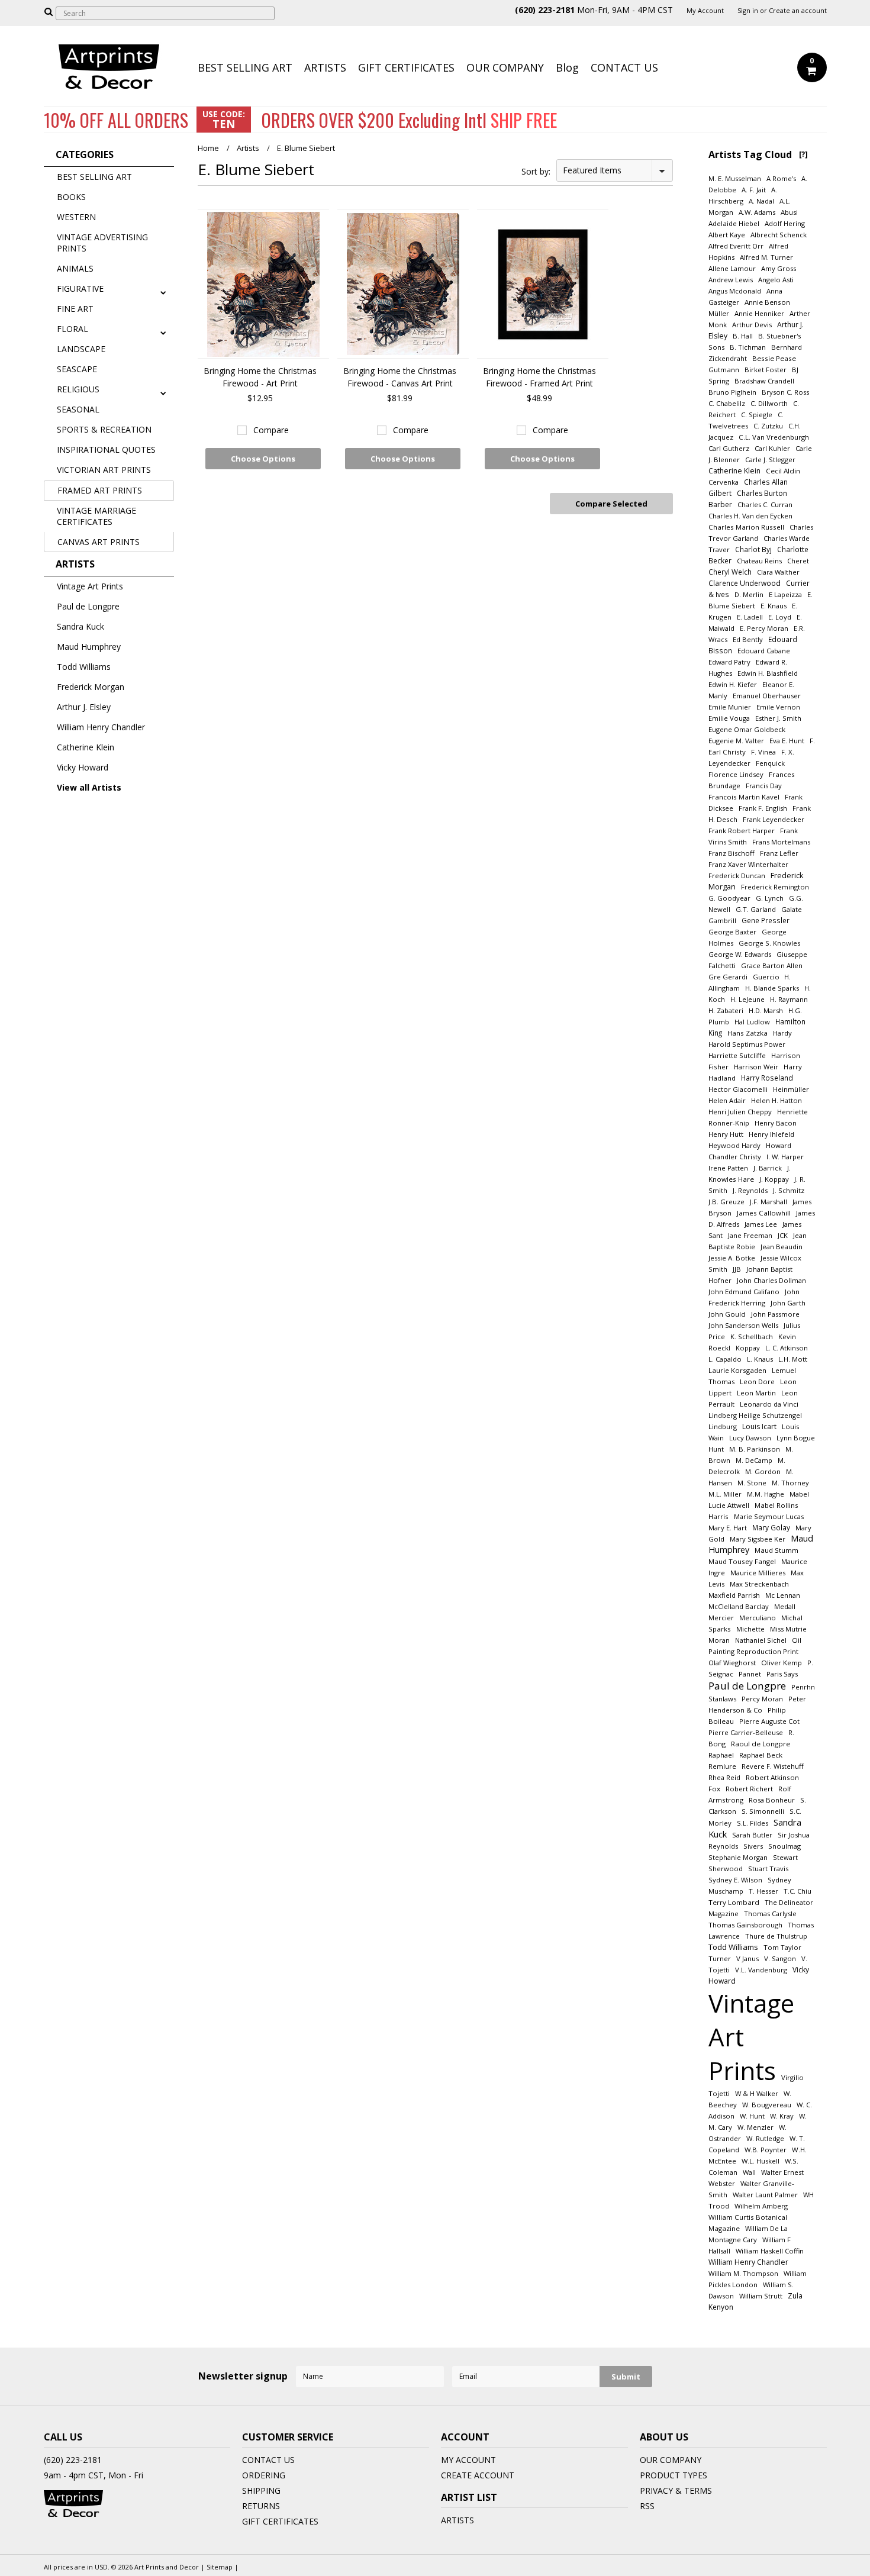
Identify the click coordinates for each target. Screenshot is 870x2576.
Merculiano (758, 1618)
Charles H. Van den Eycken (750, 516)
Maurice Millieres (758, 1573)
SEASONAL (78, 409)
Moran (719, 1640)
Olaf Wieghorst (732, 1663)
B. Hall (743, 336)
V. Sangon (780, 1958)
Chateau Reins (759, 561)
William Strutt (761, 2296)
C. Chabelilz (727, 403)
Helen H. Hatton (776, 1100)
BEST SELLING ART (245, 67)
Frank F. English (763, 808)
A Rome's (781, 178)
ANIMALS (75, 268)
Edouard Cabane (764, 651)
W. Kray (782, 2116)
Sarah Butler (752, 1835)
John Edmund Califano (744, 1292)
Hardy (782, 1033)
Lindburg (723, 1426)
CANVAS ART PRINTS (99, 542)
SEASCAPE (77, 369)
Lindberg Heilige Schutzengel (755, 1415)
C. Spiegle (757, 415)
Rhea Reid (724, 1777)
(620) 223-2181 (73, 2460)
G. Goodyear (729, 898)
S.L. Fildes (753, 1823)
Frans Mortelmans (781, 842)
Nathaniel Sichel (761, 1640)
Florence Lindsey (736, 774)
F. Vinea (763, 752)
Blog (567, 67)
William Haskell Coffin (770, 2251)
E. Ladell (750, 617)
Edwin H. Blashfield (768, 673)
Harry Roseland (767, 1078)
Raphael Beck (761, 1755)
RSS (647, 2506)
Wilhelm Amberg (761, 2206)
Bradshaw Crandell (764, 381)
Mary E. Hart (728, 1528)
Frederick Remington (775, 887)
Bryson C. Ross (785, 392)
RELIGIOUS (78, 389)
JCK (783, 1235)
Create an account (798, 11)
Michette (750, 1629)
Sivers (753, 1846)
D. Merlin (749, 594)
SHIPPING (261, 2490)
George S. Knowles (769, 943)
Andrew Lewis (731, 280)
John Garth (788, 1303)
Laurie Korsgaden (737, 1370)
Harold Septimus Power (747, 1044)
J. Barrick (768, 1168)
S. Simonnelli (763, 1811)
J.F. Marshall (768, 1202)
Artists (248, 148)
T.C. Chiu (797, 1891)
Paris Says (782, 1674)
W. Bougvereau (767, 2105)
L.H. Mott (793, 1359)
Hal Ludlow (752, 1022)
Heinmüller (791, 1089)
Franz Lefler (779, 853)
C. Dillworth (769, 403)
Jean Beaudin (782, 1247)
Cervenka (724, 482)
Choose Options (263, 459)
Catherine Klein (86, 747)
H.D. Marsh (766, 1010)
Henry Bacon (776, 1123)
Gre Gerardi (728, 977)
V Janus (747, 1958)
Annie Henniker (759, 313)
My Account (705, 11)
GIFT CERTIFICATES (406, 67)
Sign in (748, 11)
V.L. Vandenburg (761, 1970)
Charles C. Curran (765, 504)
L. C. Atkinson (787, 1348)
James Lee (761, 1224)
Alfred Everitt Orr (736, 246)
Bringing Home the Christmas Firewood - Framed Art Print (539, 377)
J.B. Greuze (726, 1202)
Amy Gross (779, 268)
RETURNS (261, 2506)
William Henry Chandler (101, 727)
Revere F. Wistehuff (773, 1766)
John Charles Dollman (771, 1280)
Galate (792, 909)
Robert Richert (749, 1789)
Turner (720, 1958)
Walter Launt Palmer (765, 2195)
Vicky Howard (83, 767)
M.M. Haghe (766, 1494)
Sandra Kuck (80, 626)
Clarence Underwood (745, 583)
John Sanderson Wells (743, 1325)
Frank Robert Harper (742, 831)
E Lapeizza (785, 594)
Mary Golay (771, 1527)
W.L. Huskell (761, 2161)
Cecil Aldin (783, 471)
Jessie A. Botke (732, 1258)
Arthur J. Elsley (84, 707)
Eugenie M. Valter (736, 741)
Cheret (798, 561)
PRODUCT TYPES (674, 2475)
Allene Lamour (732, 268)
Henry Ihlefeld (771, 1134)
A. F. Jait (754, 190)
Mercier (721, 1618)
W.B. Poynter (766, 2150)
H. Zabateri (726, 1010)
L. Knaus (760, 1359)
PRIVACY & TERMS (676, 2490)
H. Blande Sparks (772, 988)
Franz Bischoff (732, 853)
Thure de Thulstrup (776, 1936)
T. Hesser (763, 1891)
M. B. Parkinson (755, 1449)
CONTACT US (624, 67)
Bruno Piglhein (732, 392)
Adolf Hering (785, 223)
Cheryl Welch (730, 572)
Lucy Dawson (750, 1438)
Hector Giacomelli (738, 1089)
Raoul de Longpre (761, 1744)
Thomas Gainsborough (745, 1925)
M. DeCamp (754, 1460)
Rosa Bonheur (772, 1800)
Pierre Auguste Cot (769, 1721)
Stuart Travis (768, 1869)
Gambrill (722, 921)
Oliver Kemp (782, 1663)
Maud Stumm (776, 1550)
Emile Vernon (778, 707)
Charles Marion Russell (746, 527)
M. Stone (752, 1483)
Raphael (721, 1755)
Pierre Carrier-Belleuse (746, 1732)
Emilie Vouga (729, 718)
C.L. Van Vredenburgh (774, 437)
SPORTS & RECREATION (104, 429)
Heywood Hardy (734, 1145)
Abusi (789, 212)
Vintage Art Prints (90, 586)
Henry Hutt (726, 1134)
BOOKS (71, 197)
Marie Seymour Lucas (769, 1516)
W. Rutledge (765, 2138)
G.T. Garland (756, 909)
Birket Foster (766, 370)
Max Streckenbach (759, 1584)
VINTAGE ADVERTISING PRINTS (102, 243)
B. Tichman (748, 347)
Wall (749, 2172)
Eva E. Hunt (787, 741)
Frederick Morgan (91, 687)
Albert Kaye (727, 235)
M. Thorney (790, 1483)
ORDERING (264, 2475)
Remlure (722, 1766)
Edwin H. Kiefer (733, 684)
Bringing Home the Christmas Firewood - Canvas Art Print (400, 377)
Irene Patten (728, 1168)
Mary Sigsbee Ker (758, 1539)
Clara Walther (778, 572)
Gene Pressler (766, 920)
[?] (803, 154)
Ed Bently (748, 639)
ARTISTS (325, 67)
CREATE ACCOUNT (478, 2475)
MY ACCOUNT (468, 2460)
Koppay (748, 1348)
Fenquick (770, 763)
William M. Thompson (743, 2273)
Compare (271, 430)
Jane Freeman (750, 1235)
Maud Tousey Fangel (742, 1561)
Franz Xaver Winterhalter (748, 864)
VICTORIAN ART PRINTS (104, 470)
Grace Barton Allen (772, 965)
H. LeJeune (747, 999)
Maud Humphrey (89, 647)
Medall (785, 1606)
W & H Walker (757, 2093)
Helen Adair (727, 1100)
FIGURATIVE (80, 288)
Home (208, 148)
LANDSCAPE (81, 349)
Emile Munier (730, 707)
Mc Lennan (783, 1595)
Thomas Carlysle (770, 1914)
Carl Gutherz (729, 448)
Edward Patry (729, 662)
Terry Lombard (734, 1902)
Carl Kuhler (772, 448)
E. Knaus (774, 606)
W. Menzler (755, 2127)
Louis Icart (759, 1426)
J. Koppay (774, 1179)
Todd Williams (84, 667)
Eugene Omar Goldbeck (747, 729)
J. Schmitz (789, 1190)
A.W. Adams (757, 212)
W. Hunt (752, 2116)
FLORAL (72, 329)
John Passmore (775, 1314)
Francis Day (764, 786)
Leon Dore (757, 1382)
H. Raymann (789, 999)
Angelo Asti (776, 280)
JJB (737, 1269)
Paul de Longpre (88, 606)
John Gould (727, 1314)
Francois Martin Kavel (744, 797)
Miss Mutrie (788, 1629)
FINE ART (75, 309)
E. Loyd (780, 617)
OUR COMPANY (505, 67)
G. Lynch (770, 898)
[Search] (49, 11)
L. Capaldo (725, 1359)
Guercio (767, 977)
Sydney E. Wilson (735, 1880)
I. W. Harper (785, 1157)
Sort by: (536, 171)
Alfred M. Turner (766, 257)
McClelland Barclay (739, 1606)
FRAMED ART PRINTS (100, 490)
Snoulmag (784, 1846)
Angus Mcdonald (735, 291)
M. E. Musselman (735, 178)
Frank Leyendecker (774, 819)
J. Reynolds (750, 1190)
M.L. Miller (725, 1494)
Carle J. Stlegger (770, 460)
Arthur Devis (752, 325)
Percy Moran (762, 1699)
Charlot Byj (753, 549)
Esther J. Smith (778, 718)
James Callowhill (764, 1213)
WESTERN (76, 217)
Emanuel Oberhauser (767, 696)
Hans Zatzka (747, 1033)
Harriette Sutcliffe (737, 1055)
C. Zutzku (768, 426)
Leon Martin (756, 1393)
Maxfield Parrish (734, 1595)
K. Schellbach (752, 1337)
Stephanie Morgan (738, 1857)
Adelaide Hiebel (734, 223)
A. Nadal (761, 201)
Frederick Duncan (737, 876)
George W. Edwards (740, 954)
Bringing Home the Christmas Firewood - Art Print (260, 377)
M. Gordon (763, 1471)
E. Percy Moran (764, 628)
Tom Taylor (782, 1947)
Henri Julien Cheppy (740, 1112)
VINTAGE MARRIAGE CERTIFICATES (96, 516)
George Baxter (732, 932)
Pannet (750, 1674)
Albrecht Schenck (779, 235)
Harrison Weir (756, 1067)
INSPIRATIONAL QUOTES (106, 449)
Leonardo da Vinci (769, 1404)
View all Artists (89, 787)
